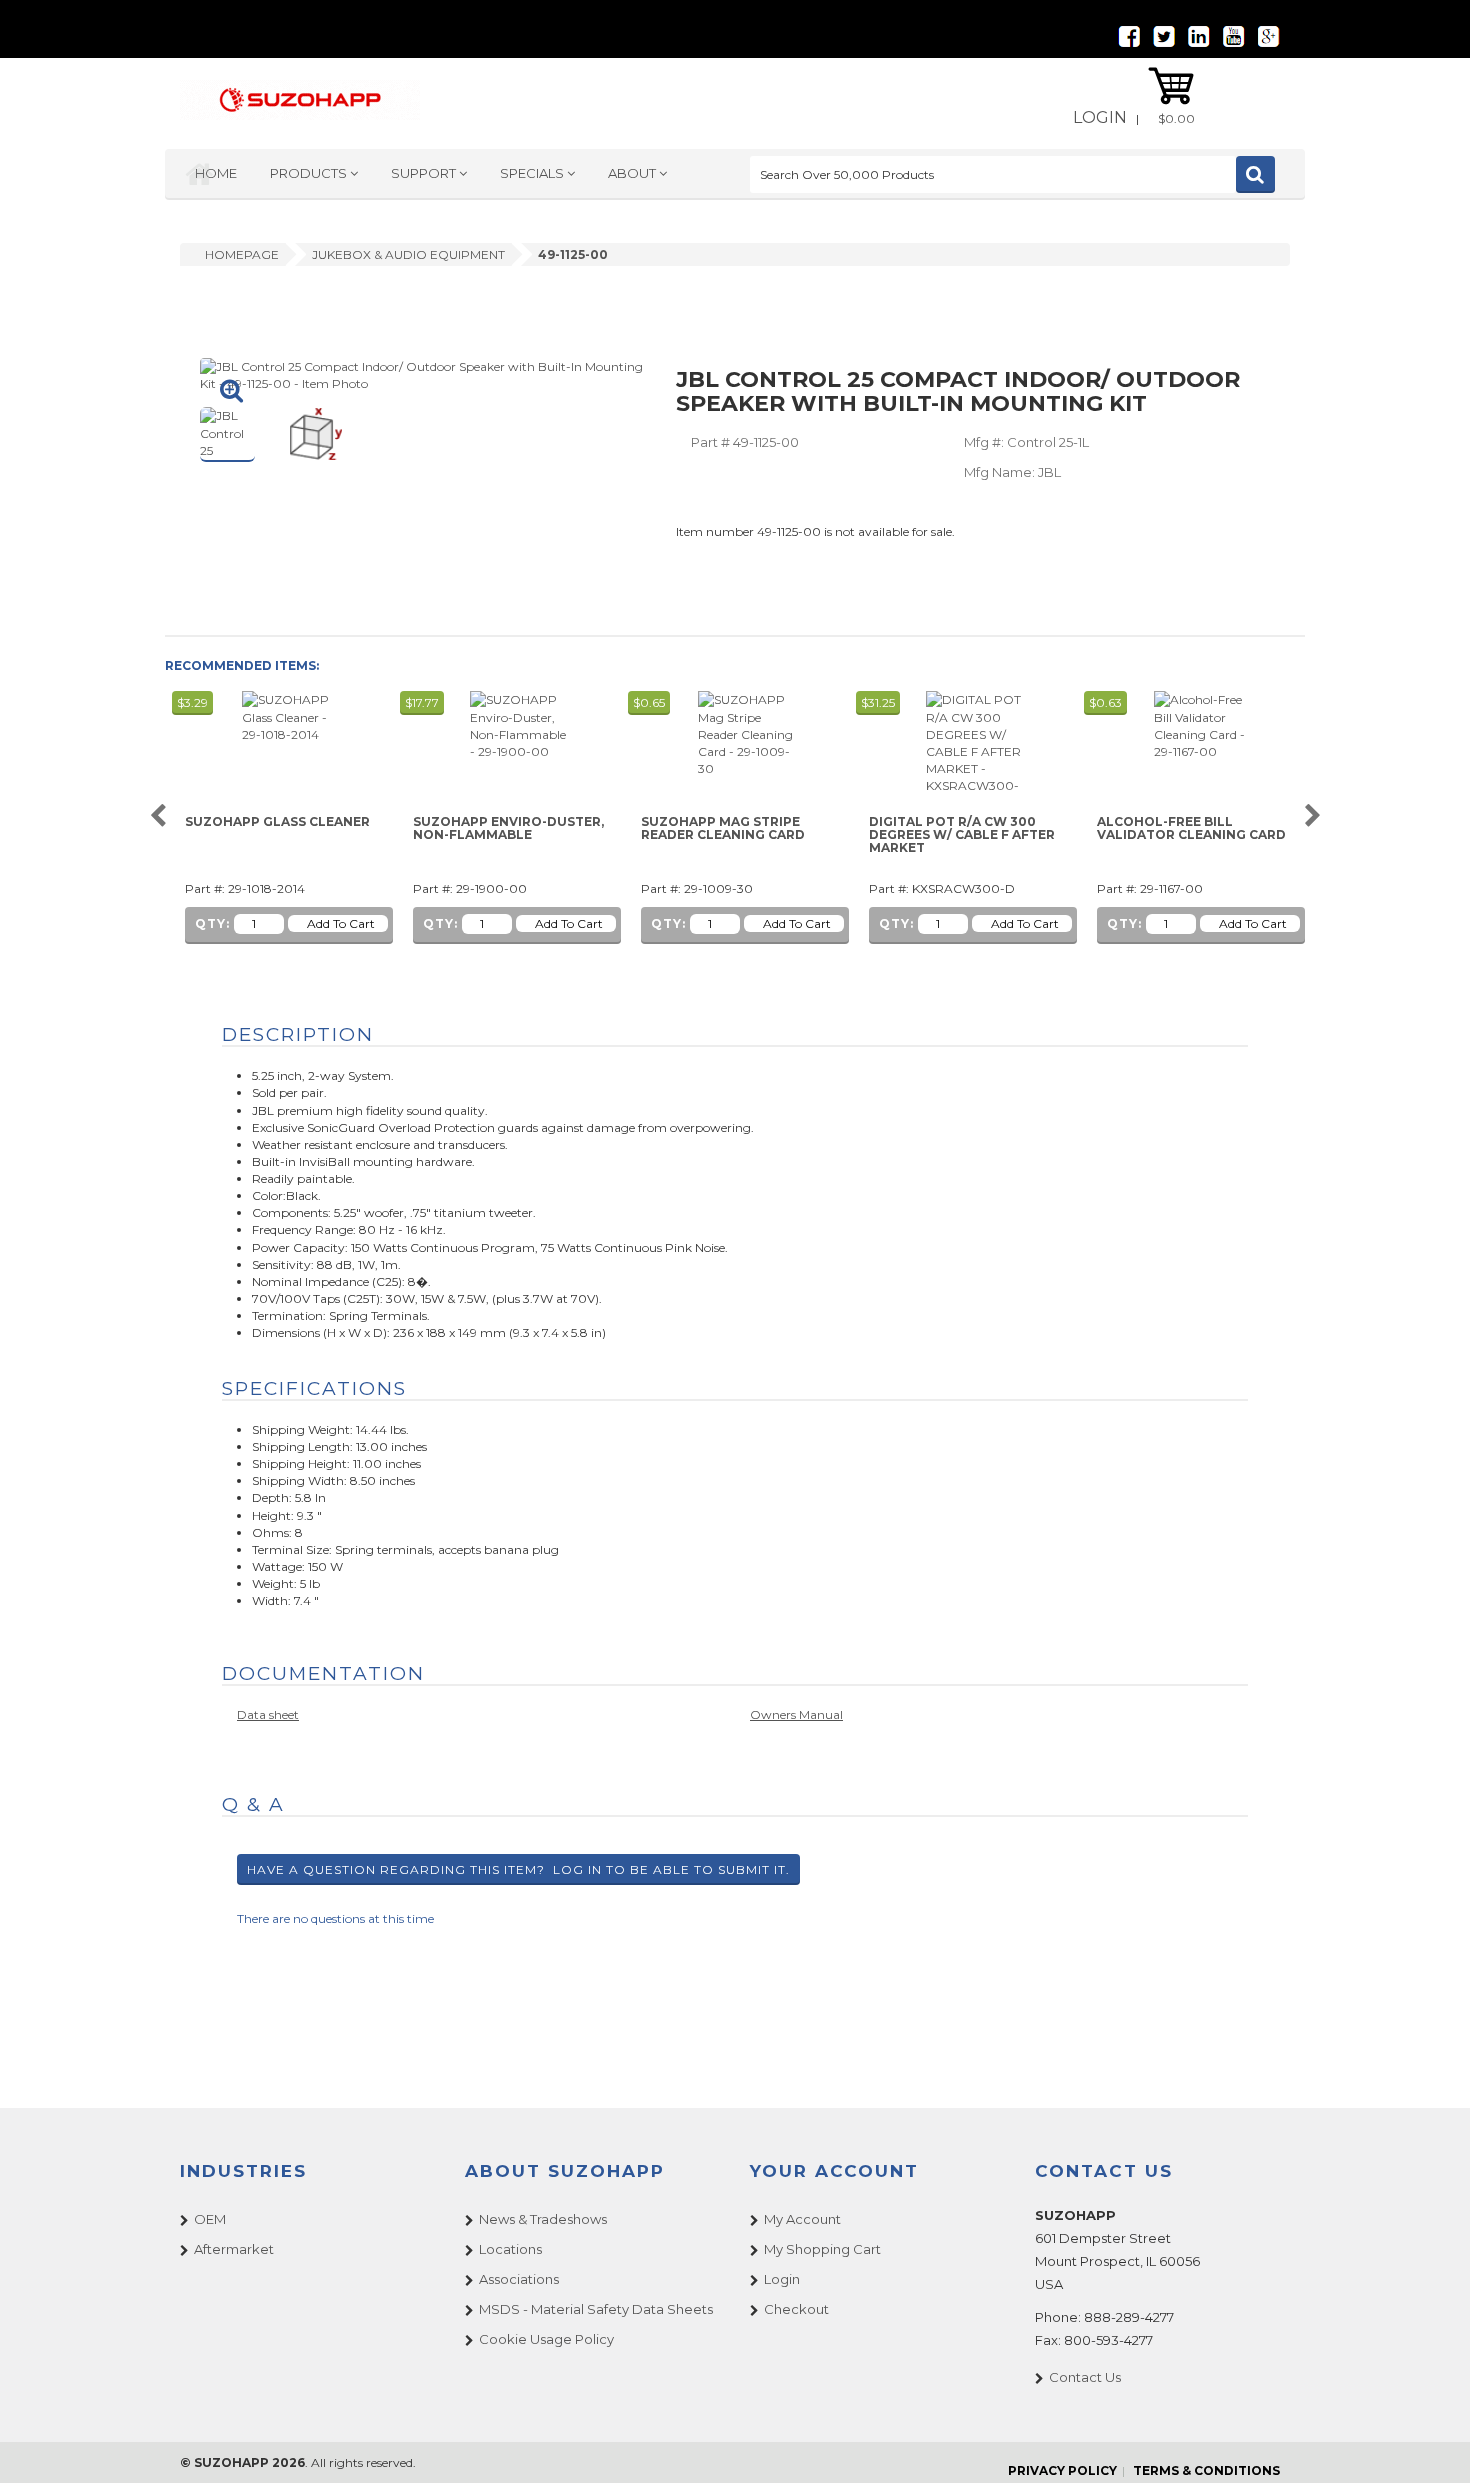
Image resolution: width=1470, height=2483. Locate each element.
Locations (510, 2249)
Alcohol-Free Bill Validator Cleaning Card (1191, 828)
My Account (802, 2219)
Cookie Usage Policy (546, 2339)
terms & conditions (1206, 2470)
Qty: (212, 923)
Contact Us (1085, 2377)
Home (216, 173)
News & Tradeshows (543, 2219)
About (633, 173)
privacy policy (1062, 2470)
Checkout (796, 2309)
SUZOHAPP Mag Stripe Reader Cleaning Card (723, 828)
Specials (533, 173)
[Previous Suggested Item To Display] (157, 816)
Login (1100, 117)
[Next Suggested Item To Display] (1312, 816)
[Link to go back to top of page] (1430, 2443)
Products (310, 173)
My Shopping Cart (822, 2249)
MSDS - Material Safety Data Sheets (596, 2309)
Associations (519, 2279)
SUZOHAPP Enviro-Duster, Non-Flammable (508, 828)
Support (425, 173)
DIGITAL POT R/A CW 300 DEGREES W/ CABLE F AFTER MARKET (962, 835)
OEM (210, 2219)
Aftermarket (234, 2249)
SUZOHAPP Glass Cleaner (277, 822)
